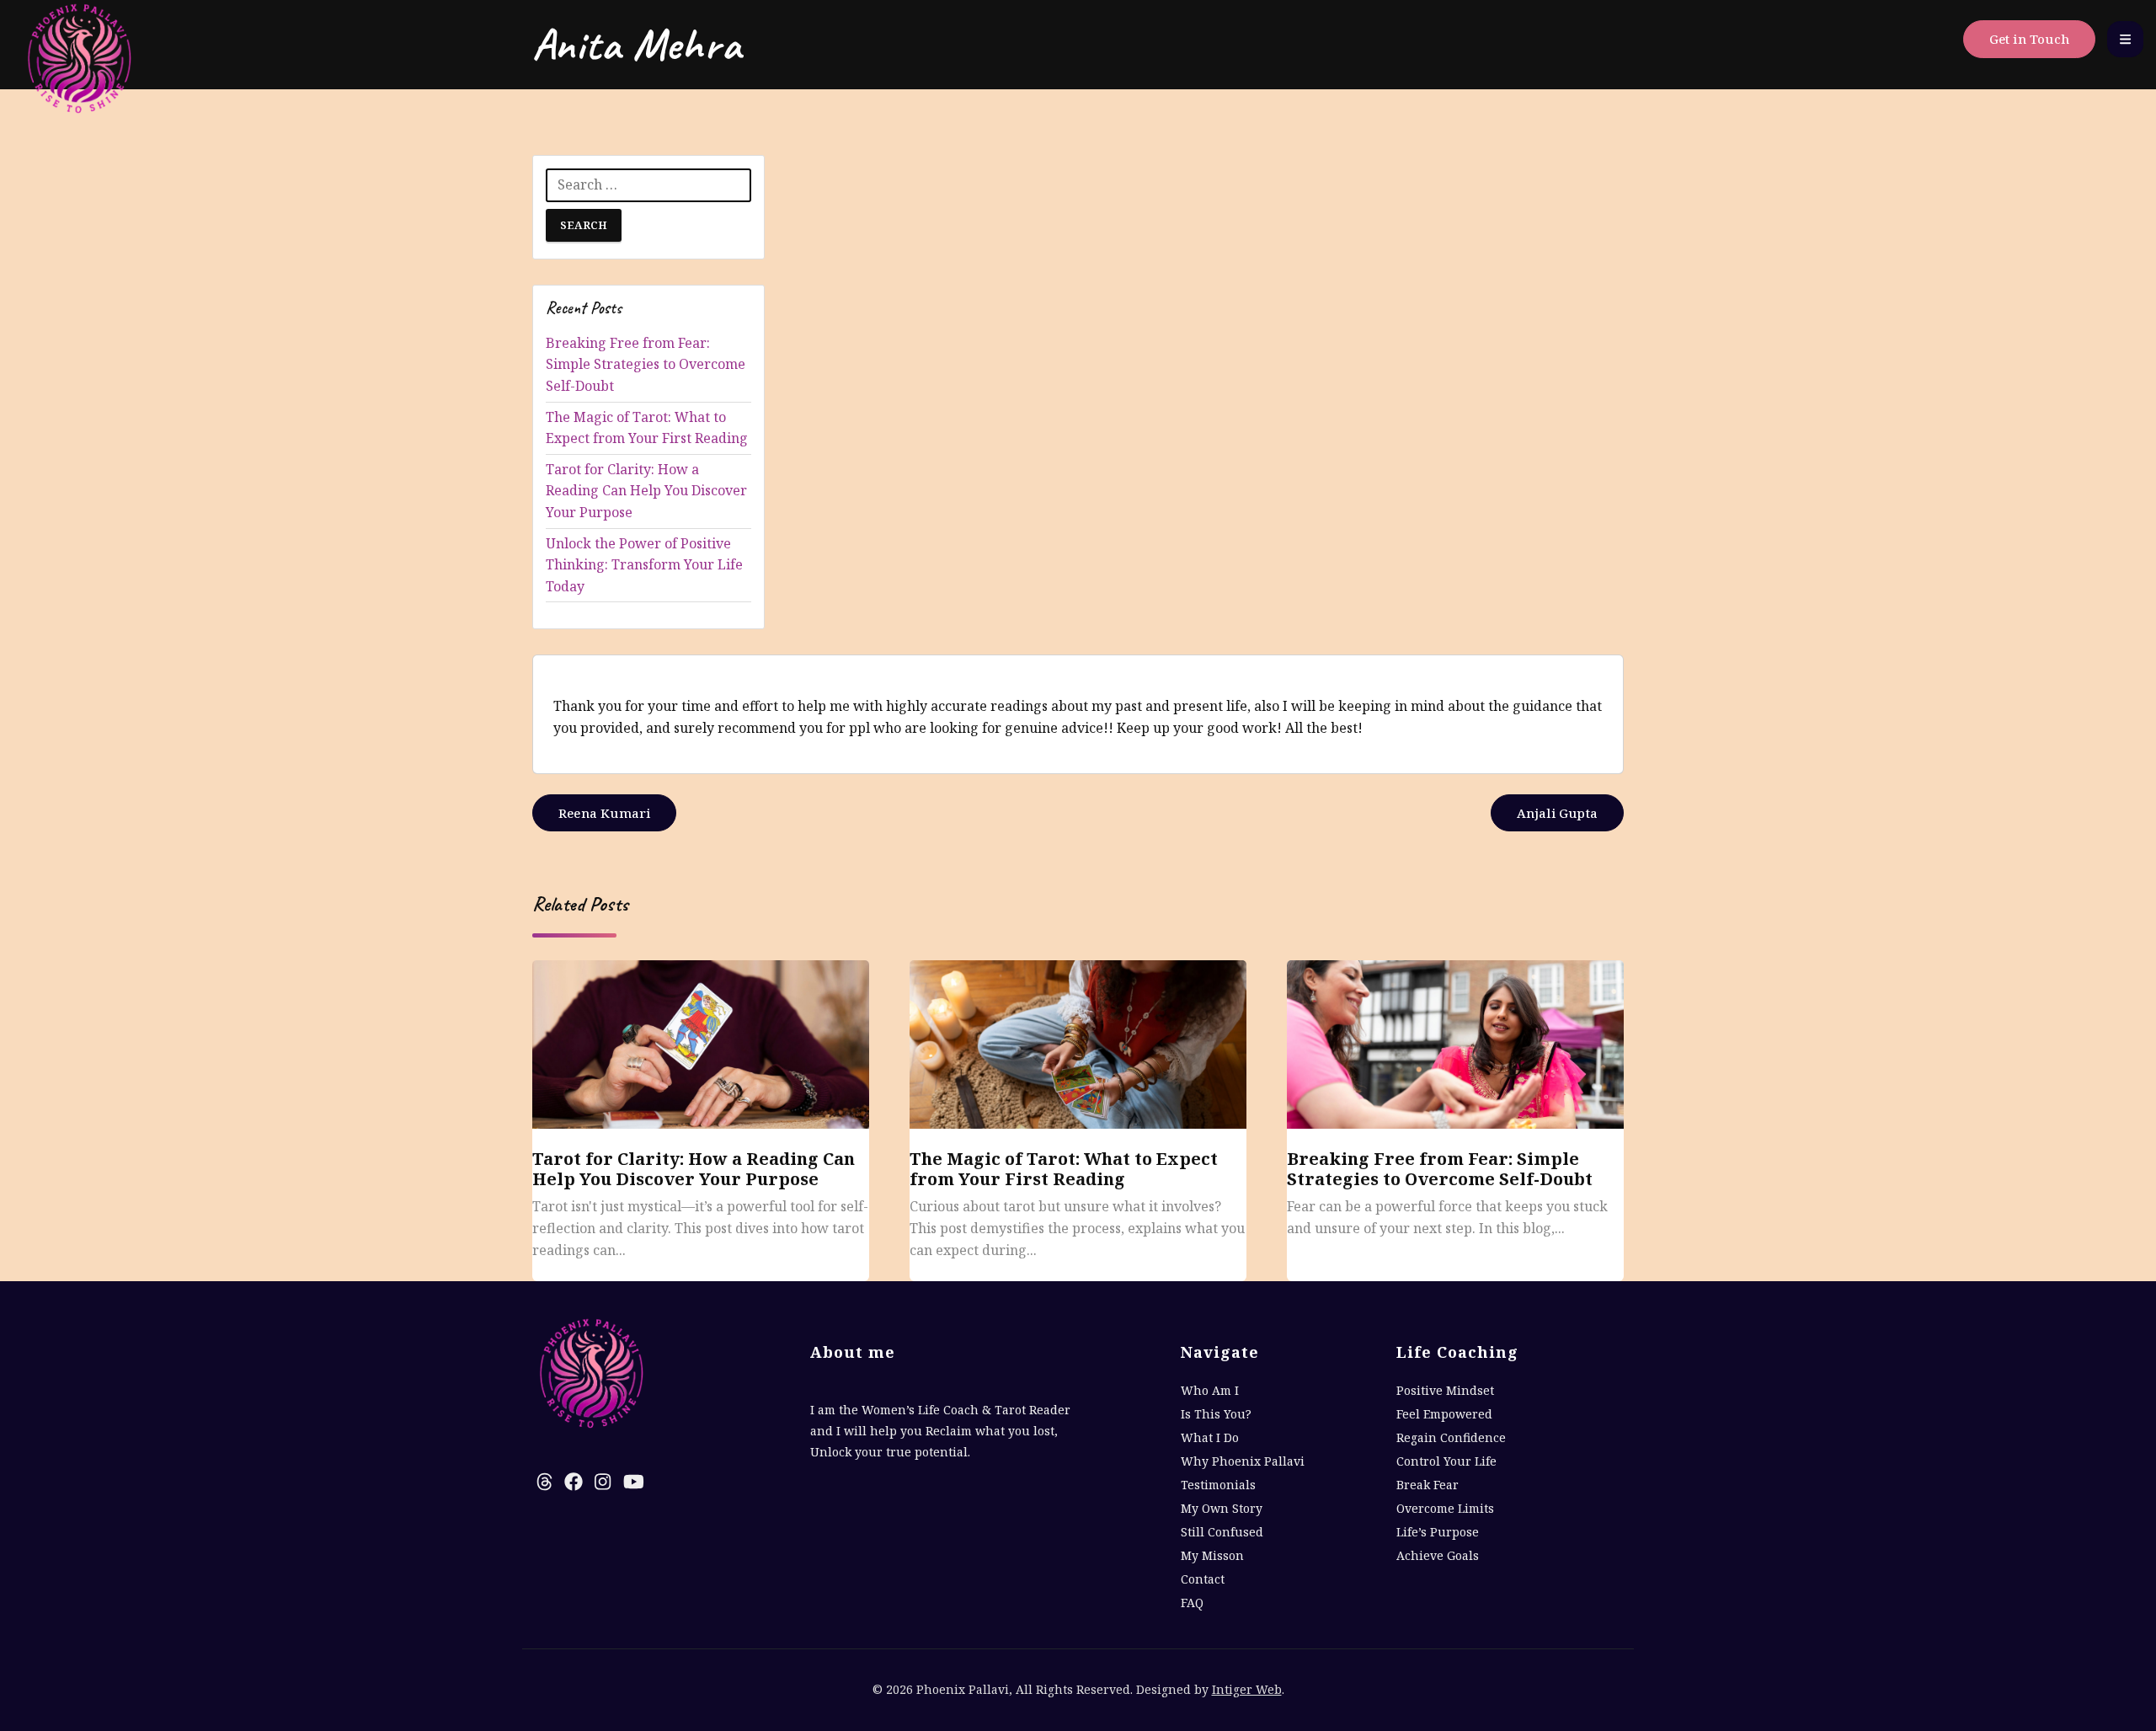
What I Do (1210, 1437)
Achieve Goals (1438, 1555)
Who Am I (1210, 1390)
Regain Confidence (1451, 1437)
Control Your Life (1446, 1461)
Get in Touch (2029, 39)
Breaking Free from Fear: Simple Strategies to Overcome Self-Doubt (646, 364)
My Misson (1212, 1555)
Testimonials (1218, 1485)
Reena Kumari (604, 813)
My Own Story (1222, 1508)
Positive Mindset (1445, 1390)
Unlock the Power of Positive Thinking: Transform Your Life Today (644, 565)
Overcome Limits (1445, 1508)
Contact (1203, 1579)
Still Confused (1222, 1532)
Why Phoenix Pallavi (1243, 1461)
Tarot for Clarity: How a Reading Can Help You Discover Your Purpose (646, 491)
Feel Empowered (1444, 1414)
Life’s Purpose (1438, 1532)
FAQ (1192, 1603)
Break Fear (1428, 1485)
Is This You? (1216, 1414)
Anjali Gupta (1557, 813)
